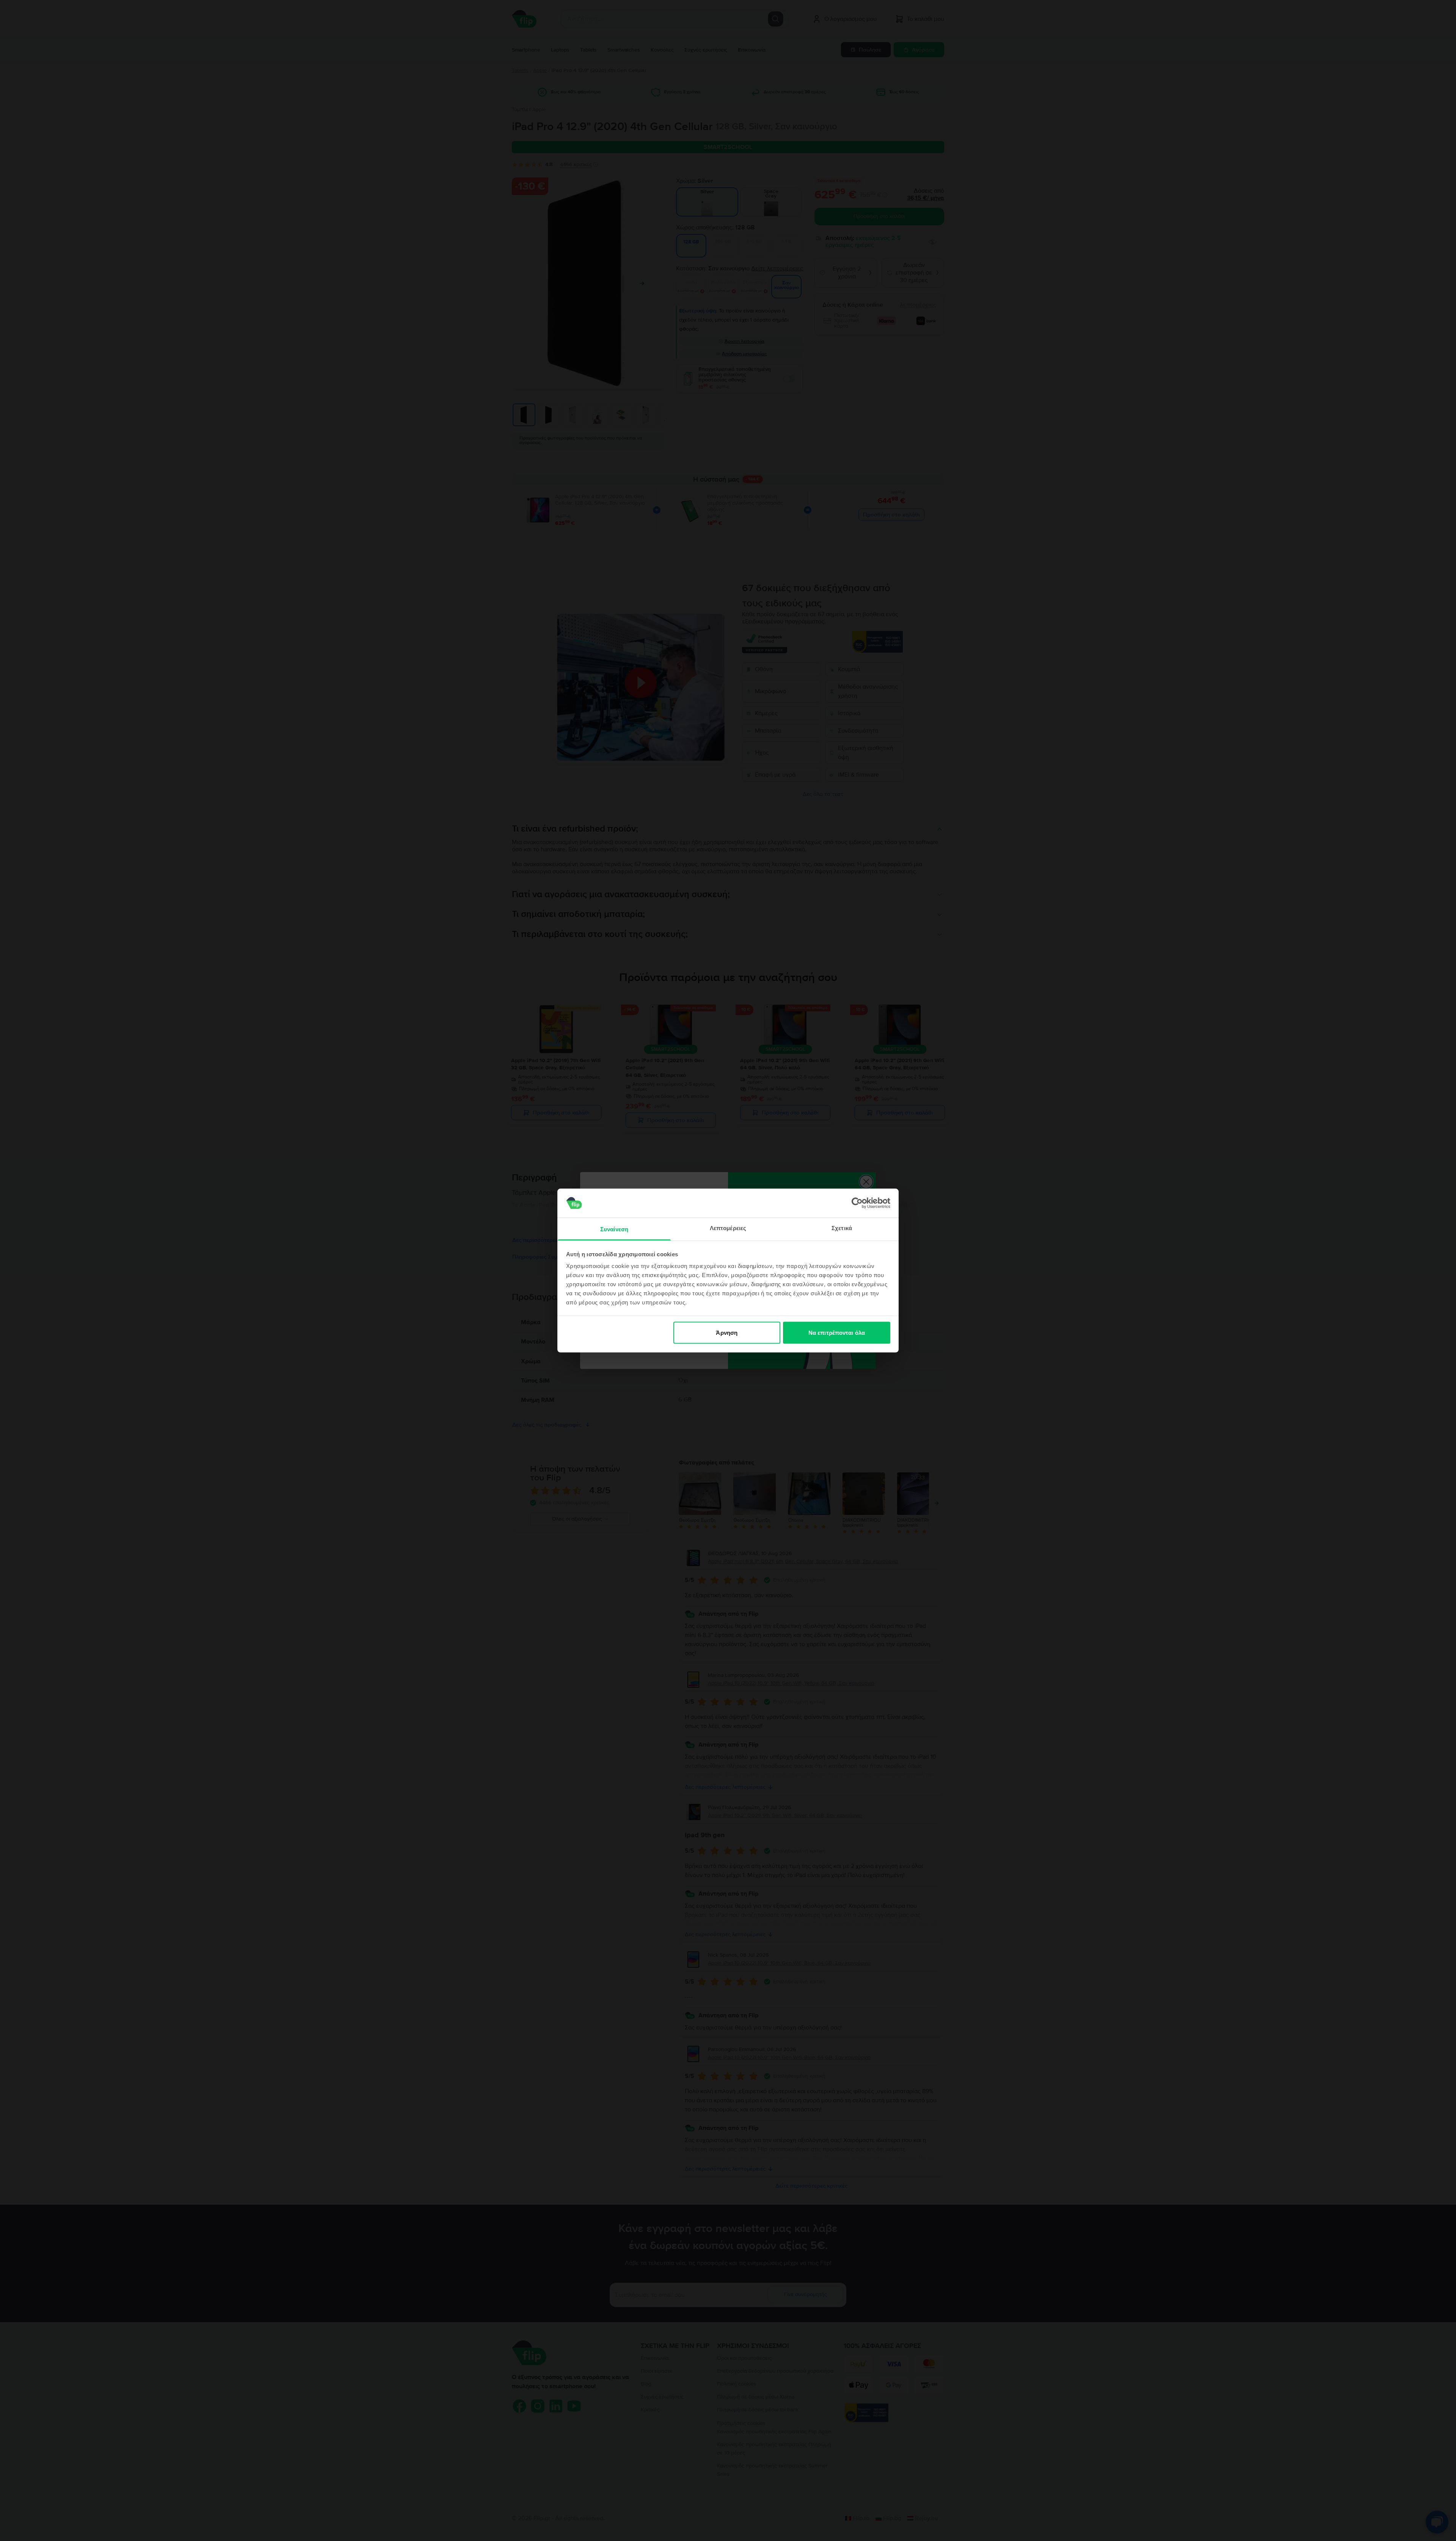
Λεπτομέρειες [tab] (728, 1228)
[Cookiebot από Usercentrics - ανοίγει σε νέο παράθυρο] (857, 1203)
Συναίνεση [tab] (614, 1229)
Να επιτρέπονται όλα (837, 1332)
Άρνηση (727, 1332)
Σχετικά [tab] (842, 1228)
